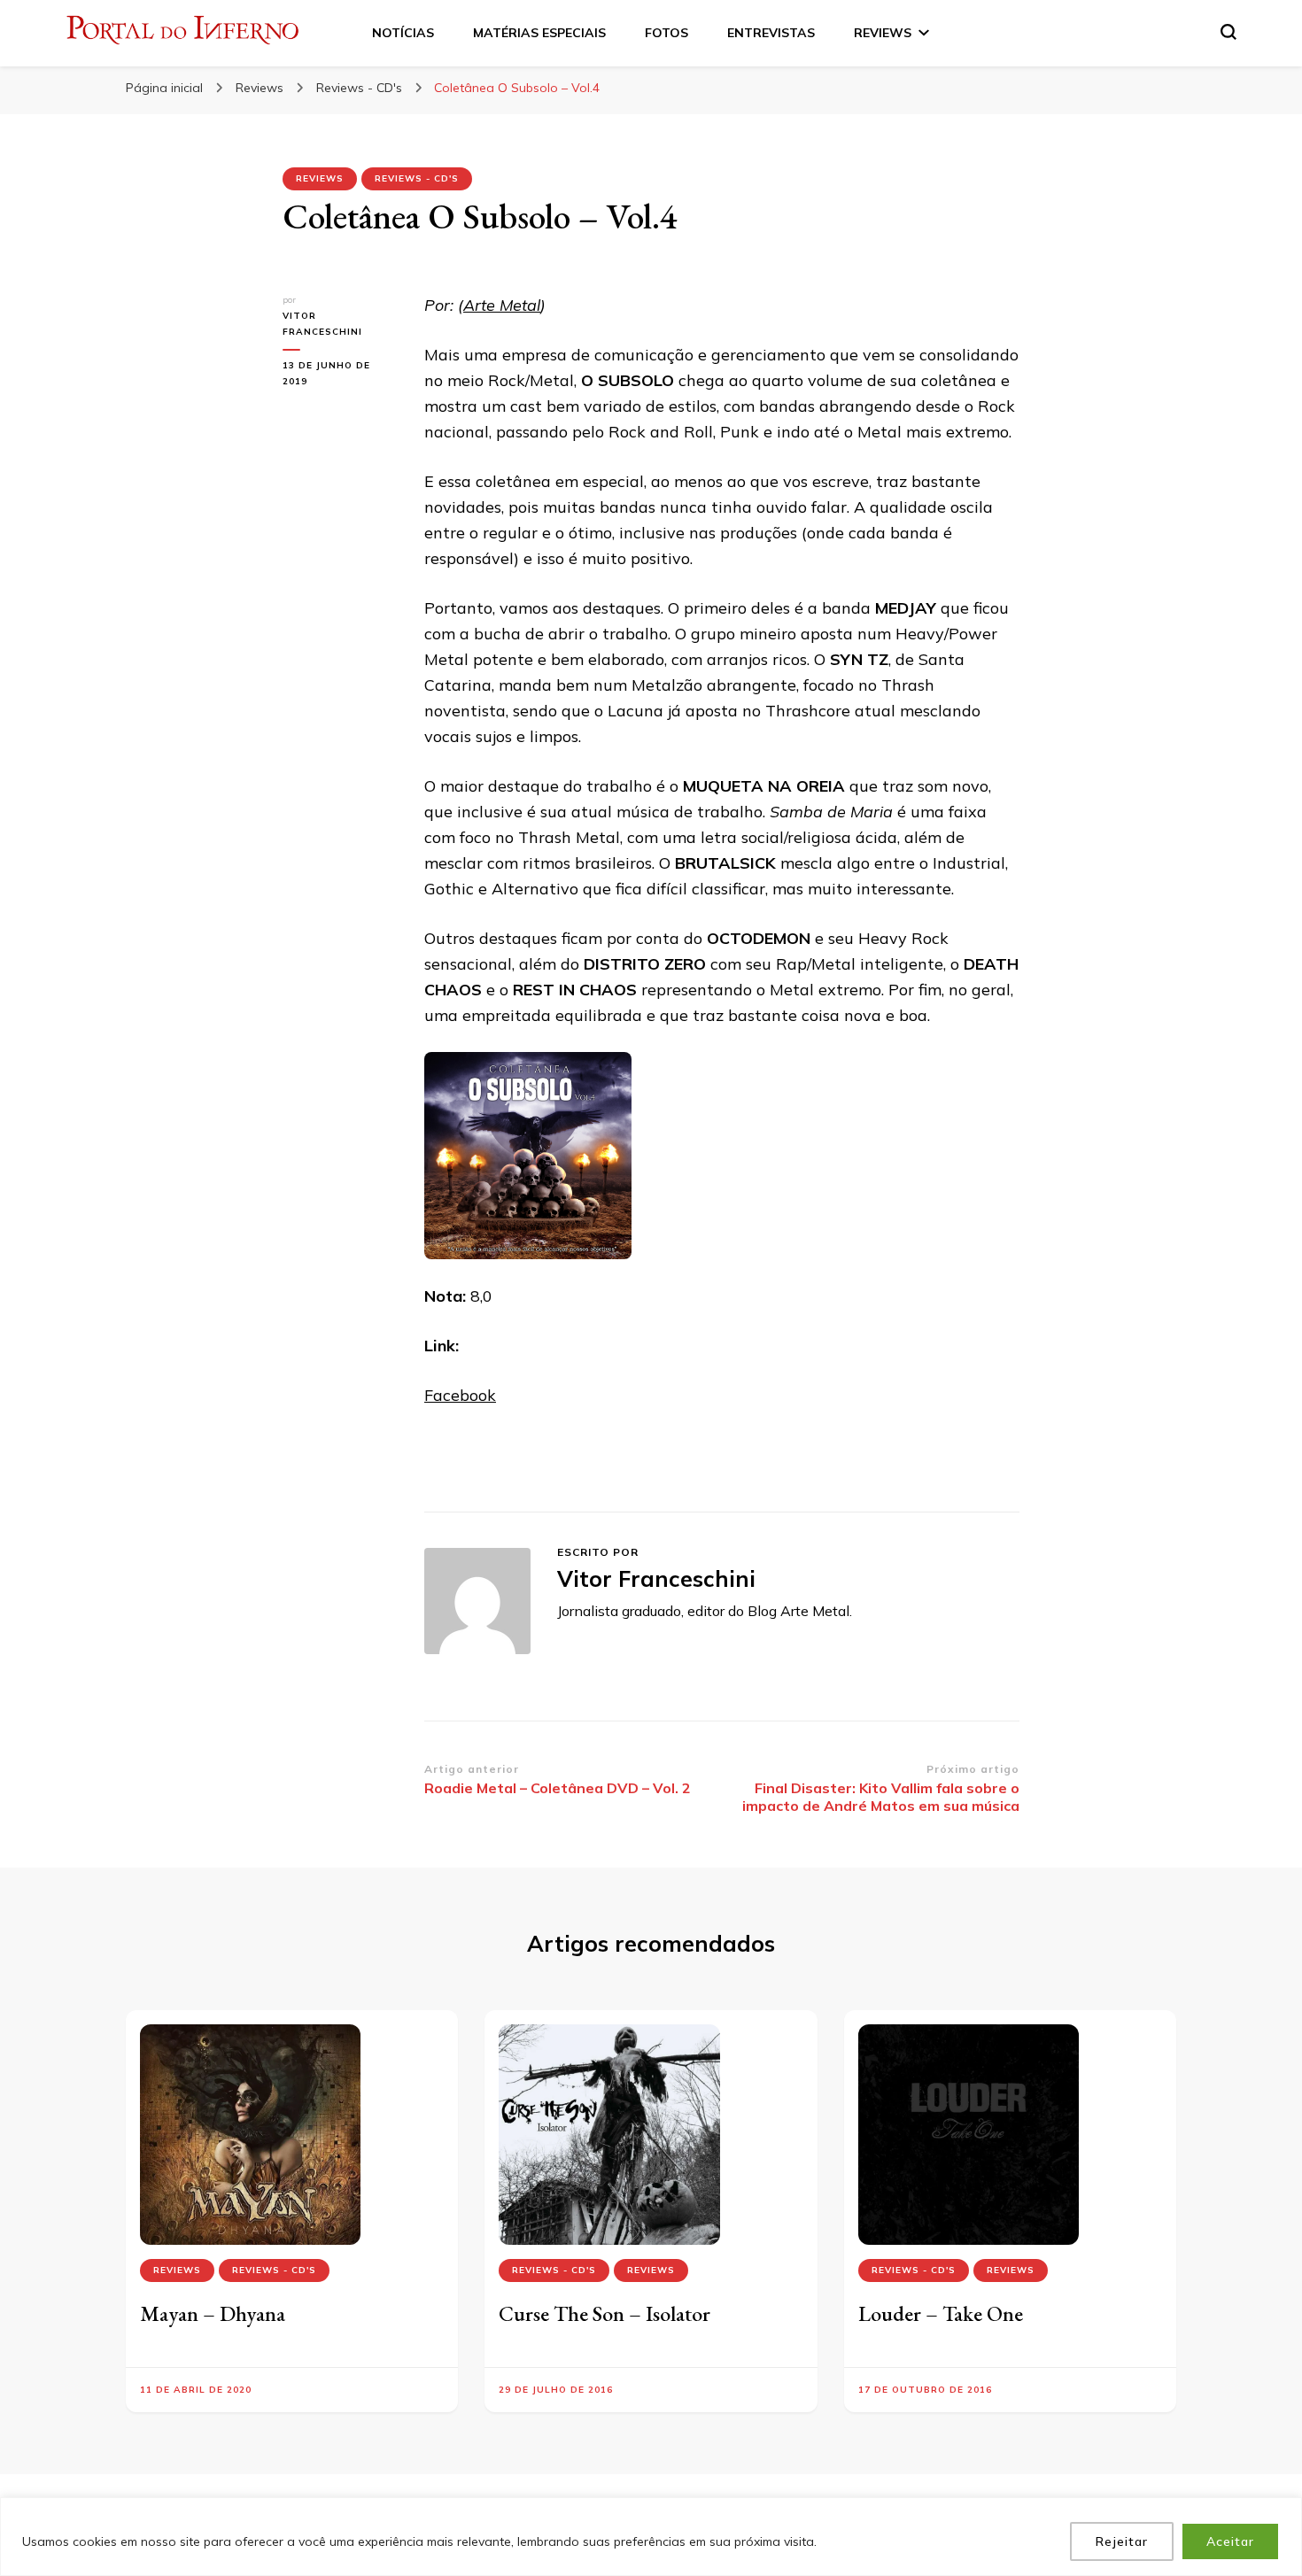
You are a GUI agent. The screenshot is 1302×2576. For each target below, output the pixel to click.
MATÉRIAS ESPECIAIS (539, 33)
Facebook (460, 1395)
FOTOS (666, 33)
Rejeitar (1122, 2541)
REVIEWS (883, 33)
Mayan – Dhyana (213, 2313)
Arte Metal (502, 305)
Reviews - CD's (417, 178)
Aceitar (1230, 2541)
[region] (651, 2537)
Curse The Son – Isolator (604, 2313)
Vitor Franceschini (322, 324)
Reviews (320, 178)
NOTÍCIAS (403, 33)
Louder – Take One (941, 2313)
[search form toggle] (1228, 32)
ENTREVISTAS (771, 33)
